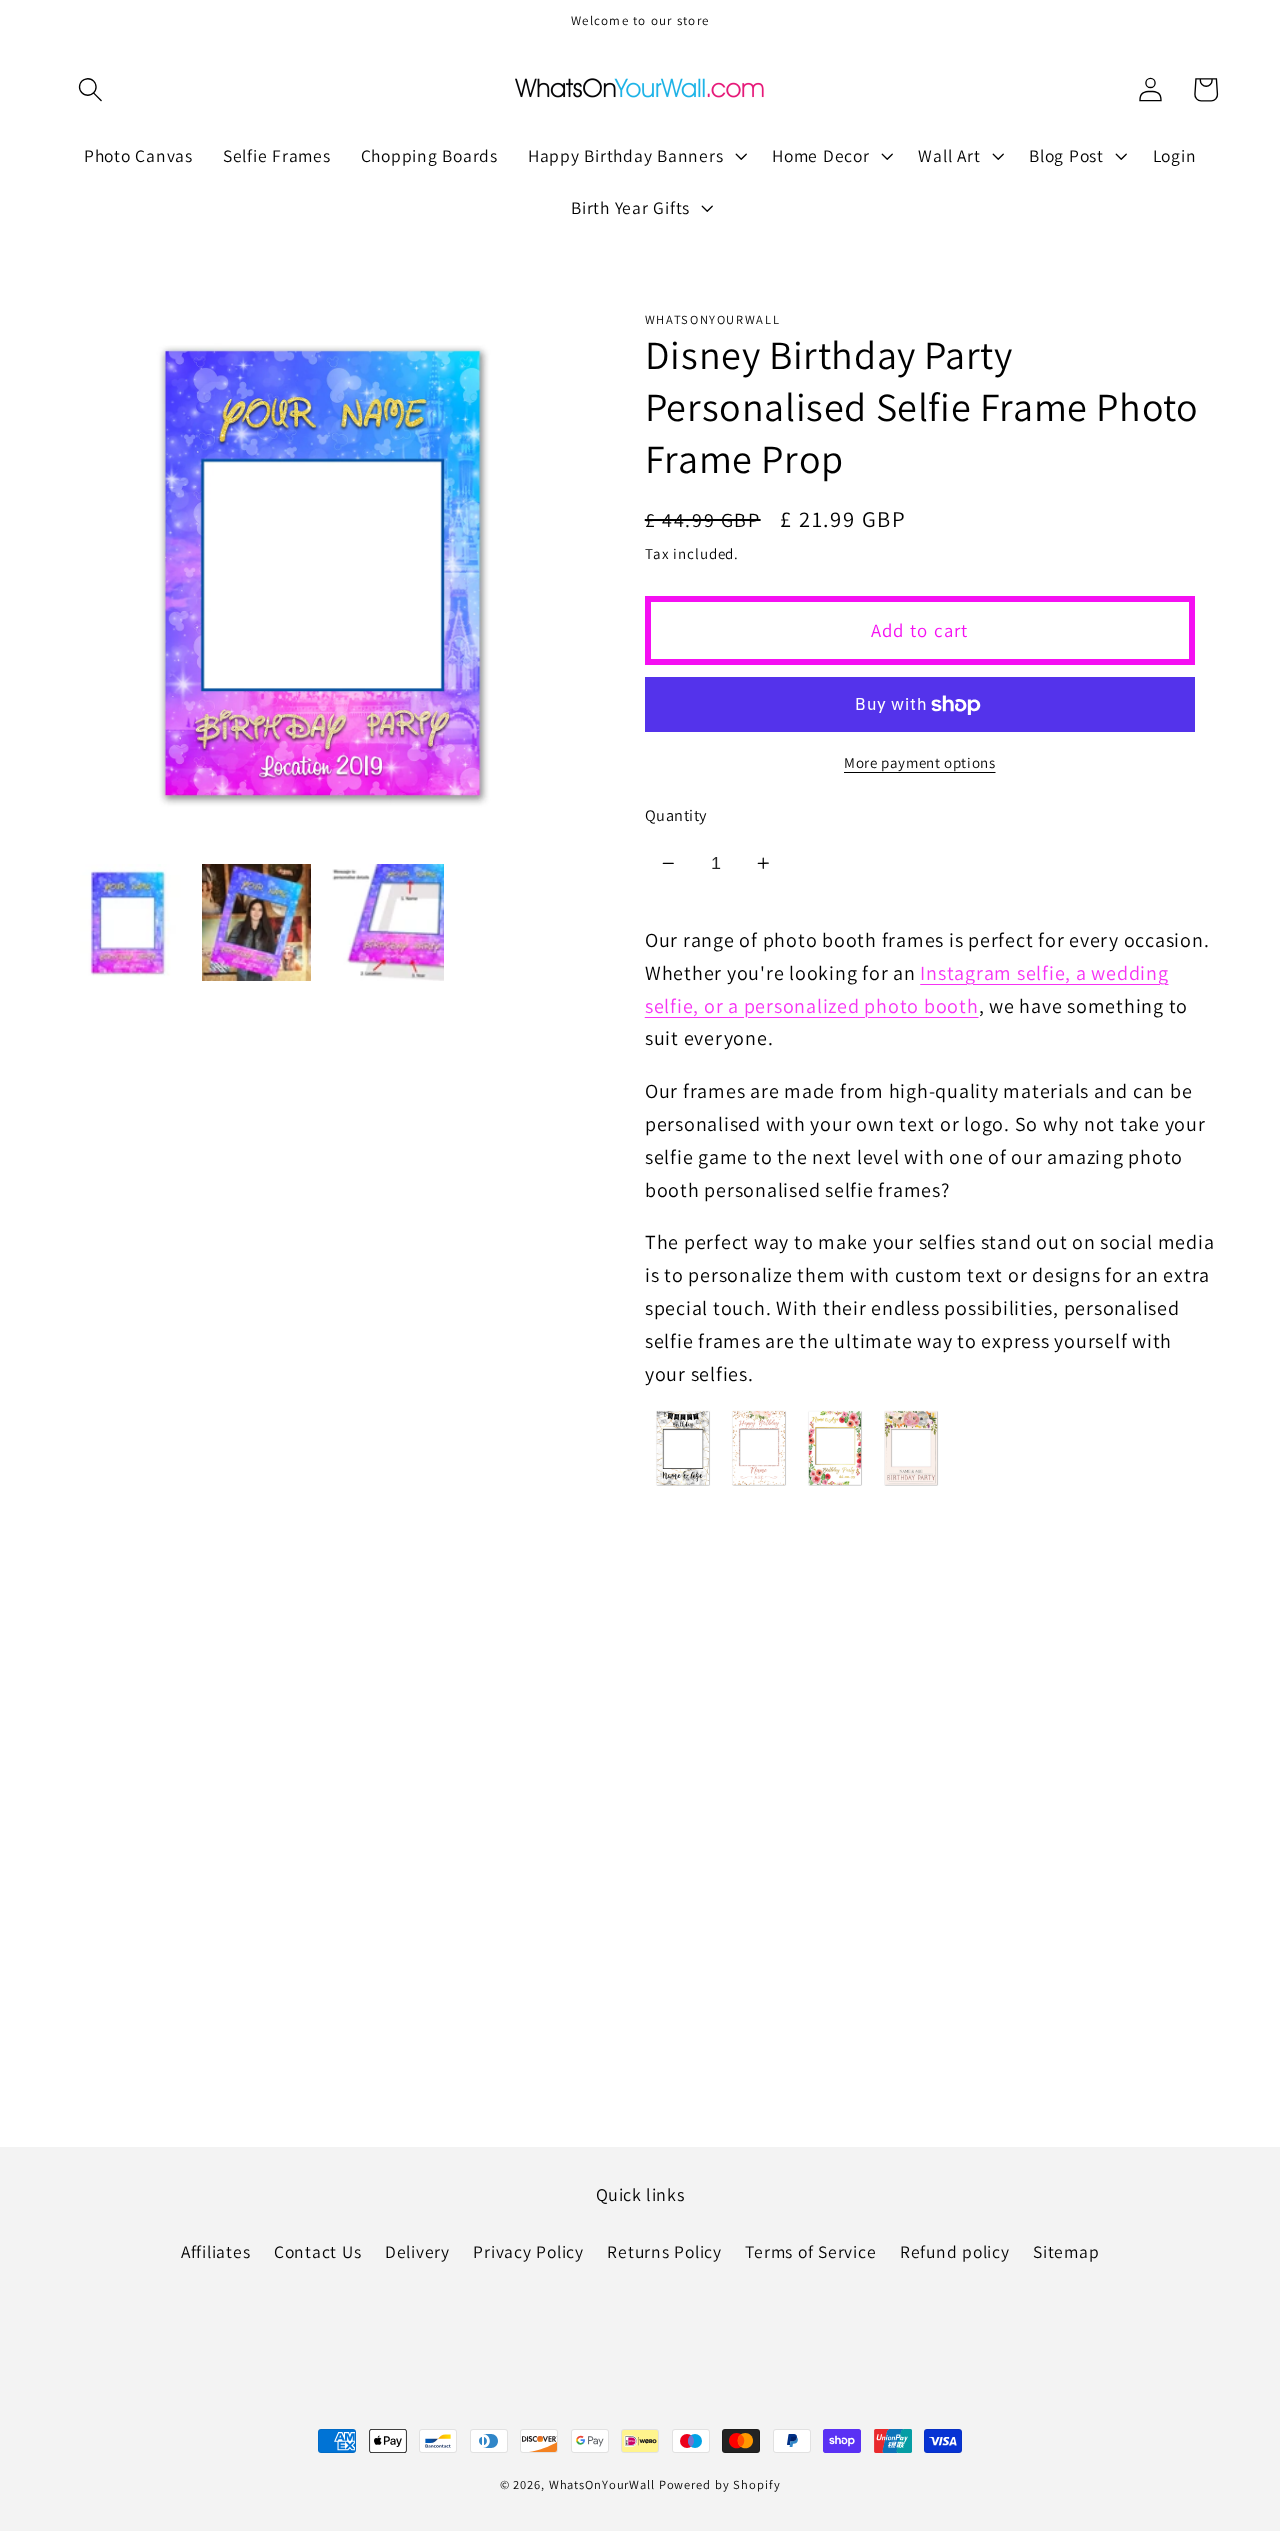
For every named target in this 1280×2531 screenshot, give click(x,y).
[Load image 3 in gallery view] (385, 922)
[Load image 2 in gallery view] (256, 922)
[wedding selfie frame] (911, 1483)
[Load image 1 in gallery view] (127, 922)
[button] (90, 89)
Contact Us (318, 2251)
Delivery (417, 2251)
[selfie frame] (683, 1483)
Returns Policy (664, 2251)
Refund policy (955, 2251)
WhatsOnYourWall (602, 2484)
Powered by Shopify (720, 2484)
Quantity (676, 815)
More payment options (920, 762)
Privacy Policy (528, 2251)
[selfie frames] (835, 1483)
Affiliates (216, 2251)
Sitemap (1066, 2251)
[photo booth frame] (759, 1483)
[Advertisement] (640, 1683)
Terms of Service (810, 2251)
